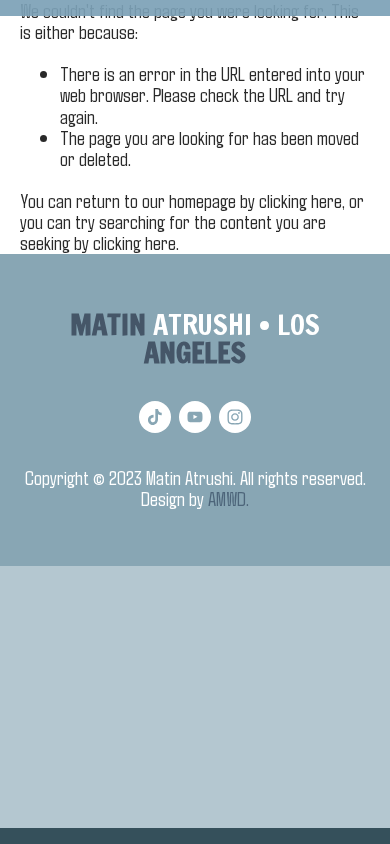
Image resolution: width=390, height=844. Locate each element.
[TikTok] (155, 417)
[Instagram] (235, 417)
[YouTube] (195, 417)
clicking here (300, 200)
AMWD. (228, 498)
